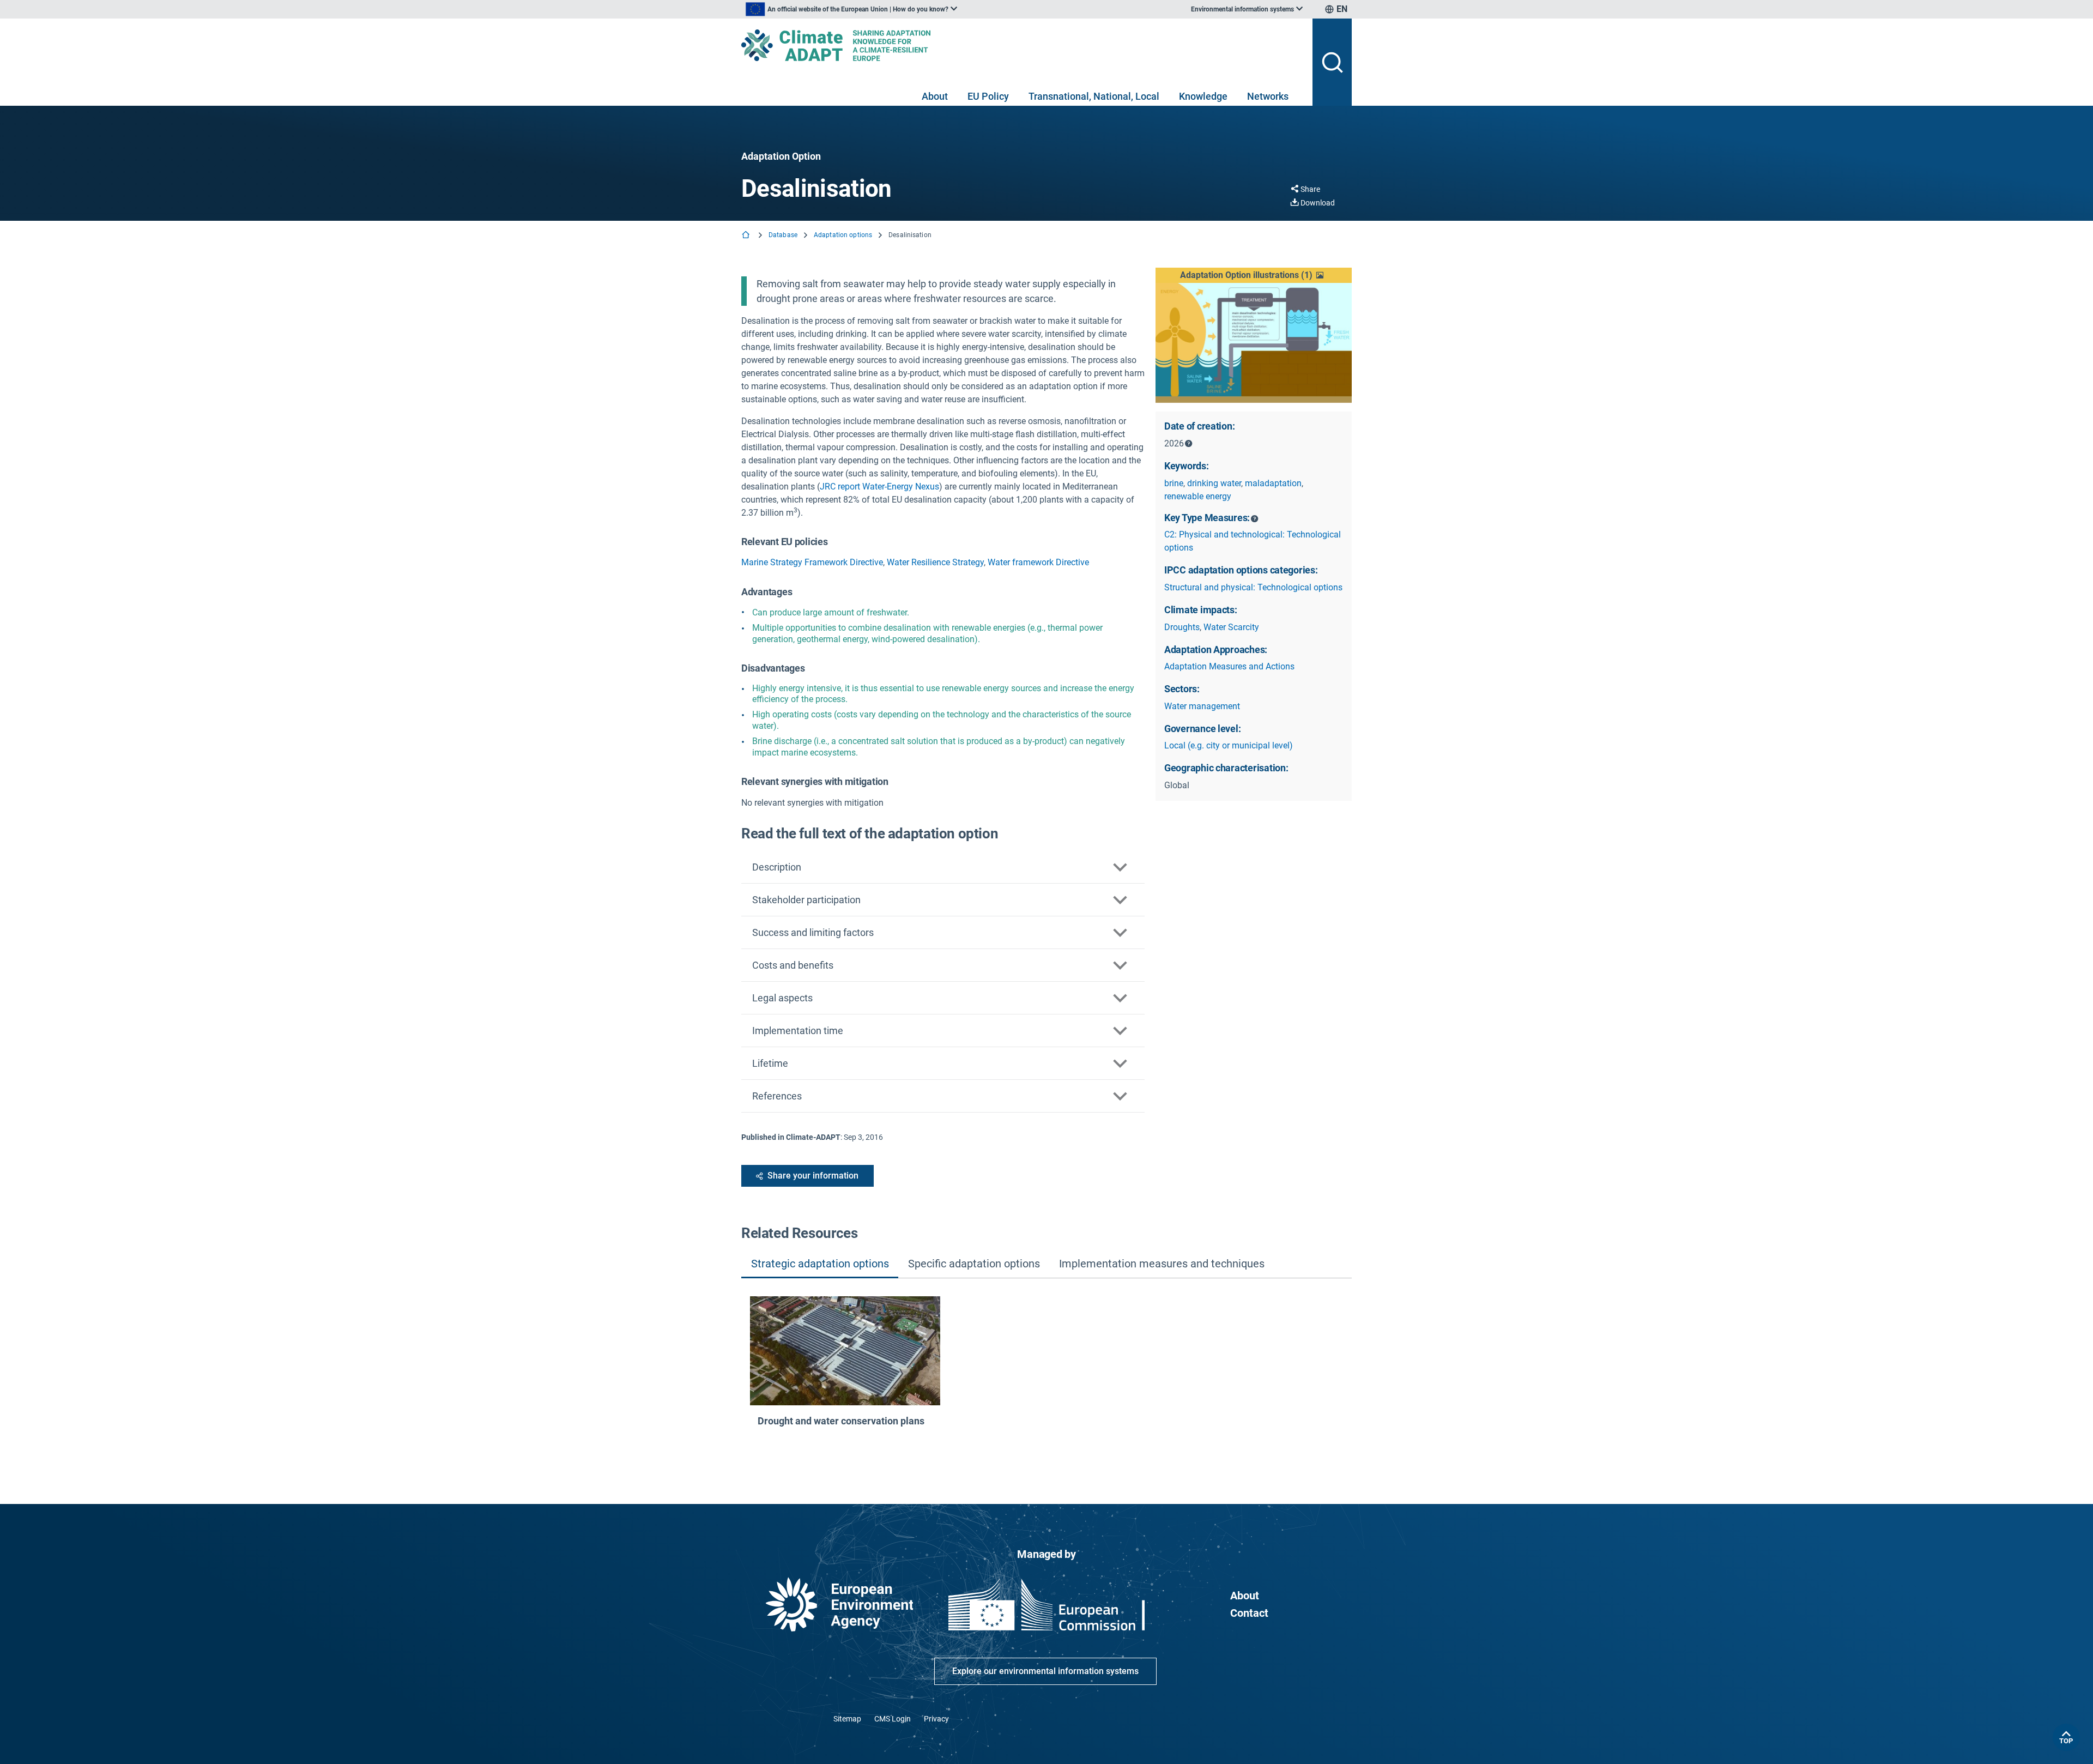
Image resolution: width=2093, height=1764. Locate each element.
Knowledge (1203, 96)
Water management (1202, 706)
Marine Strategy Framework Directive (812, 562)
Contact (1249, 1613)
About (935, 96)
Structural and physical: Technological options (1253, 587)
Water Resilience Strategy (935, 562)
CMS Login (893, 1719)
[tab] (820, 1264)
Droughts (1182, 627)
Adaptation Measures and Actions (1229, 666)
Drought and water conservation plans (841, 1421)
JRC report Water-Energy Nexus (879, 487)
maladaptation (1273, 483)
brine (1174, 483)
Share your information (813, 1176)
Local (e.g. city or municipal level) (1229, 745)
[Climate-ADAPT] (1023, 45)
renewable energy (1198, 496)
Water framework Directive (1038, 562)
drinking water (1214, 483)
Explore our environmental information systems (1045, 1671)
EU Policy (988, 96)
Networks (1268, 96)
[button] (1254, 275)
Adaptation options (843, 235)
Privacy (936, 1719)
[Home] (747, 236)
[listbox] (851, 9)
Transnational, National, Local (1094, 96)
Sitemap (847, 1719)
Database (783, 235)
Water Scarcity (1231, 627)
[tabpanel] (1046, 1374)
